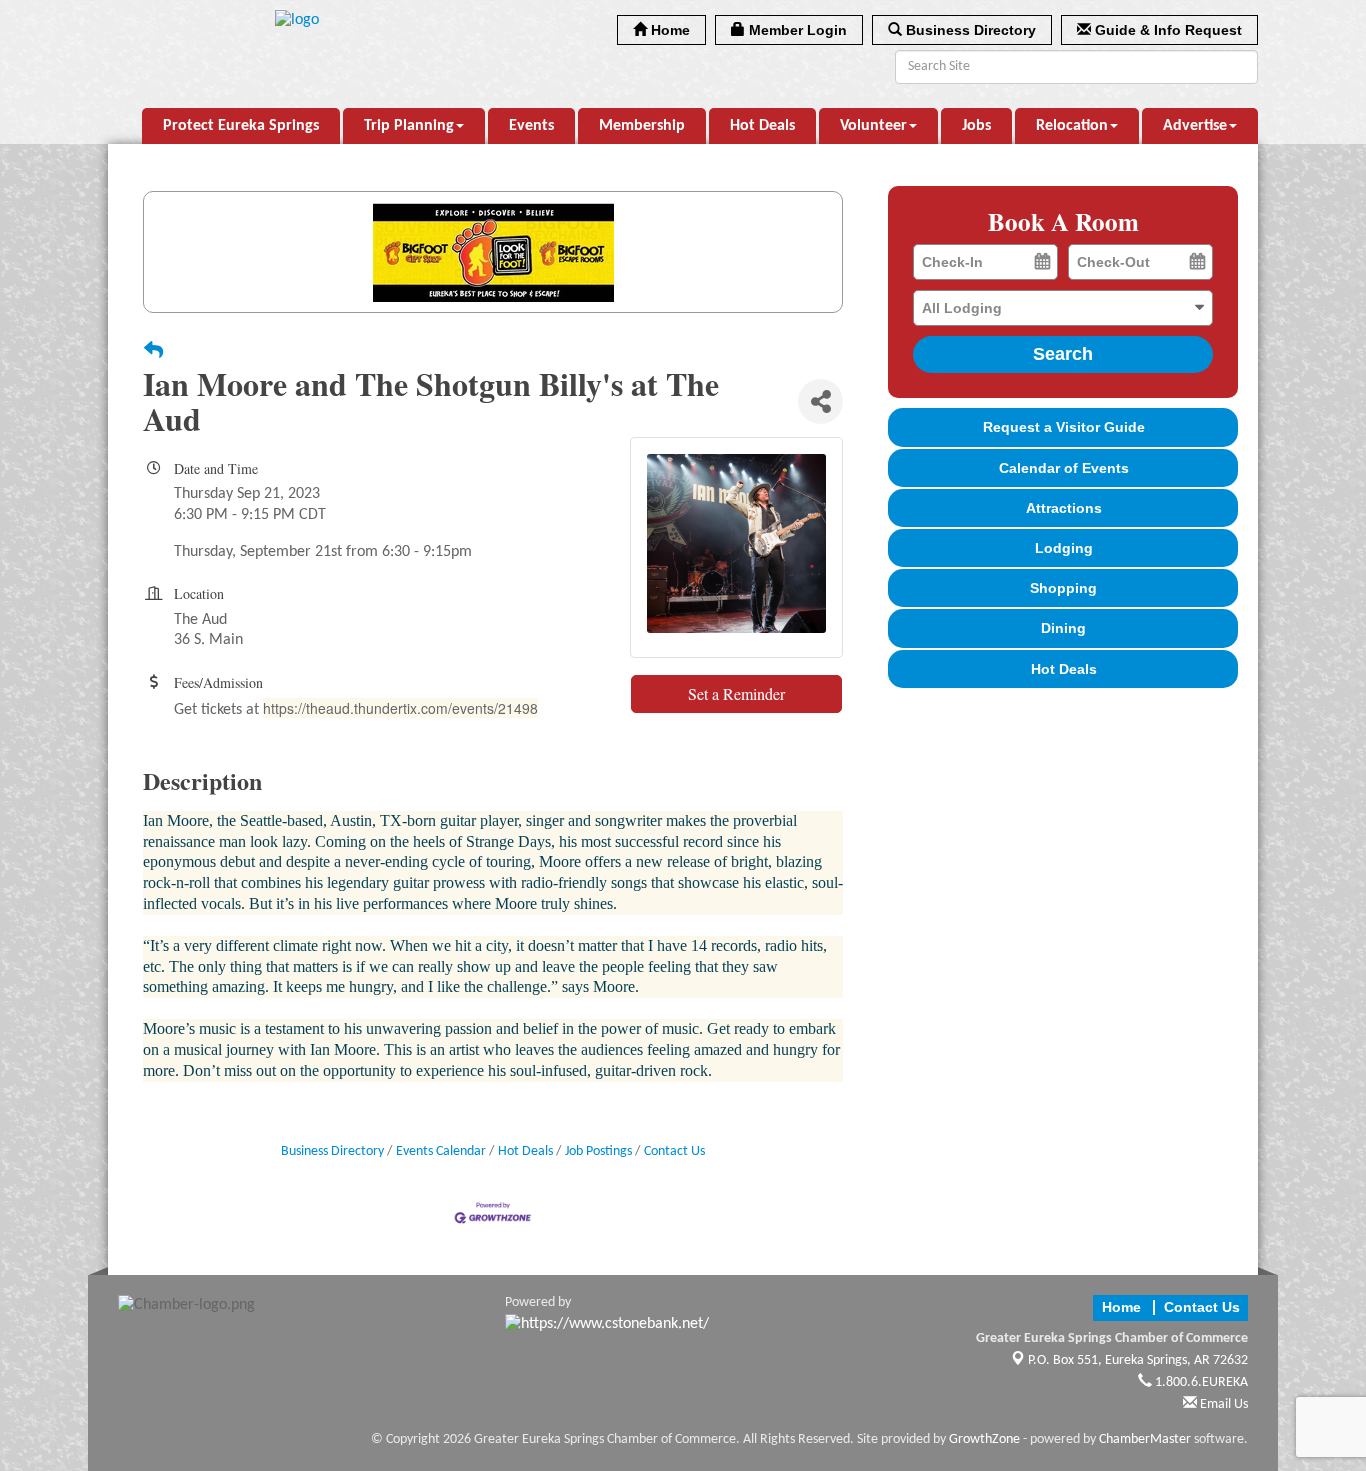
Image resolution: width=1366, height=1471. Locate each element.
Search (1063, 354)
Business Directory (332, 1151)
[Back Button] (153, 353)
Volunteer (873, 126)
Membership (642, 126)
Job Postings (598, 1151)
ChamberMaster (1145, 1439)
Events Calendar (441, 1151)
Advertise (1195, 126)
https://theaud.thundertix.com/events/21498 (400, 708)
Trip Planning (409, 126)
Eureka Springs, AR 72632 (1138, 1360)
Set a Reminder (736, 693)
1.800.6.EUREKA (1200, 1382)
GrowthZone (984, 1439)
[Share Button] (820, 401)
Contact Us (674, 1151)
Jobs (976, 126)
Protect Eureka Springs (241, 126)
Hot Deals (762, 126)
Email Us (1222, 1404)
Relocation (1072, 126)
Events (531, 126)
